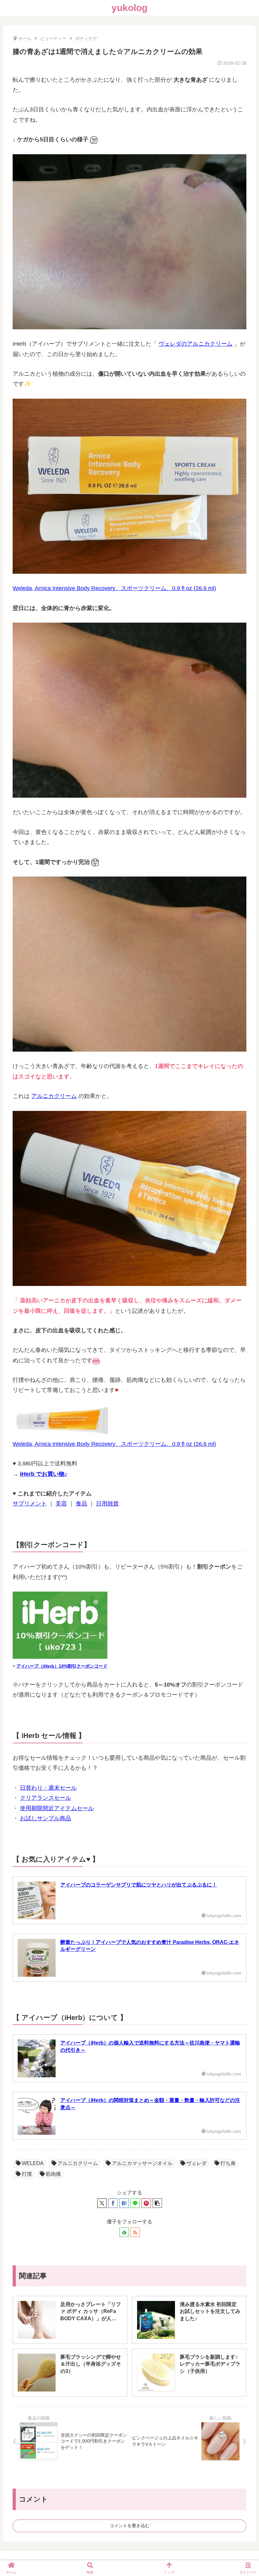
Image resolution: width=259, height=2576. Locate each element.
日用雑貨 (107, 1504)
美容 (61, 1504)
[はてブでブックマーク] (124, 2203)
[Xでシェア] (102, 2203)
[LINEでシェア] (135, 2203)
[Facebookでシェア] (113, 2203)
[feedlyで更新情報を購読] (124, 2232)
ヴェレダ (196, 2163)
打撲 (27, 2174)
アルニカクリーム (54, 1096)
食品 (81, 1504)
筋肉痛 (53, 2174)
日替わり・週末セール (48, 1788)
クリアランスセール (45, 1798)
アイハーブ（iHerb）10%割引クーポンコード (62, 1666)
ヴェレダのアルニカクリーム (196, 344)
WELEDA (33, 2163)
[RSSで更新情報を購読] (135, 2232)
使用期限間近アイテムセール (57, 1808)
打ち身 (228, 2163)
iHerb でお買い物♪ (44, 1474)
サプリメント (30, 1504)
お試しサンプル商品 (45, 1818)
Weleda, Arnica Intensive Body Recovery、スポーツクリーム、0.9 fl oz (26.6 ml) (114, 588)
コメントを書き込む (129, 2526)
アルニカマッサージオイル (142, 2163)
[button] (157, 2203)
